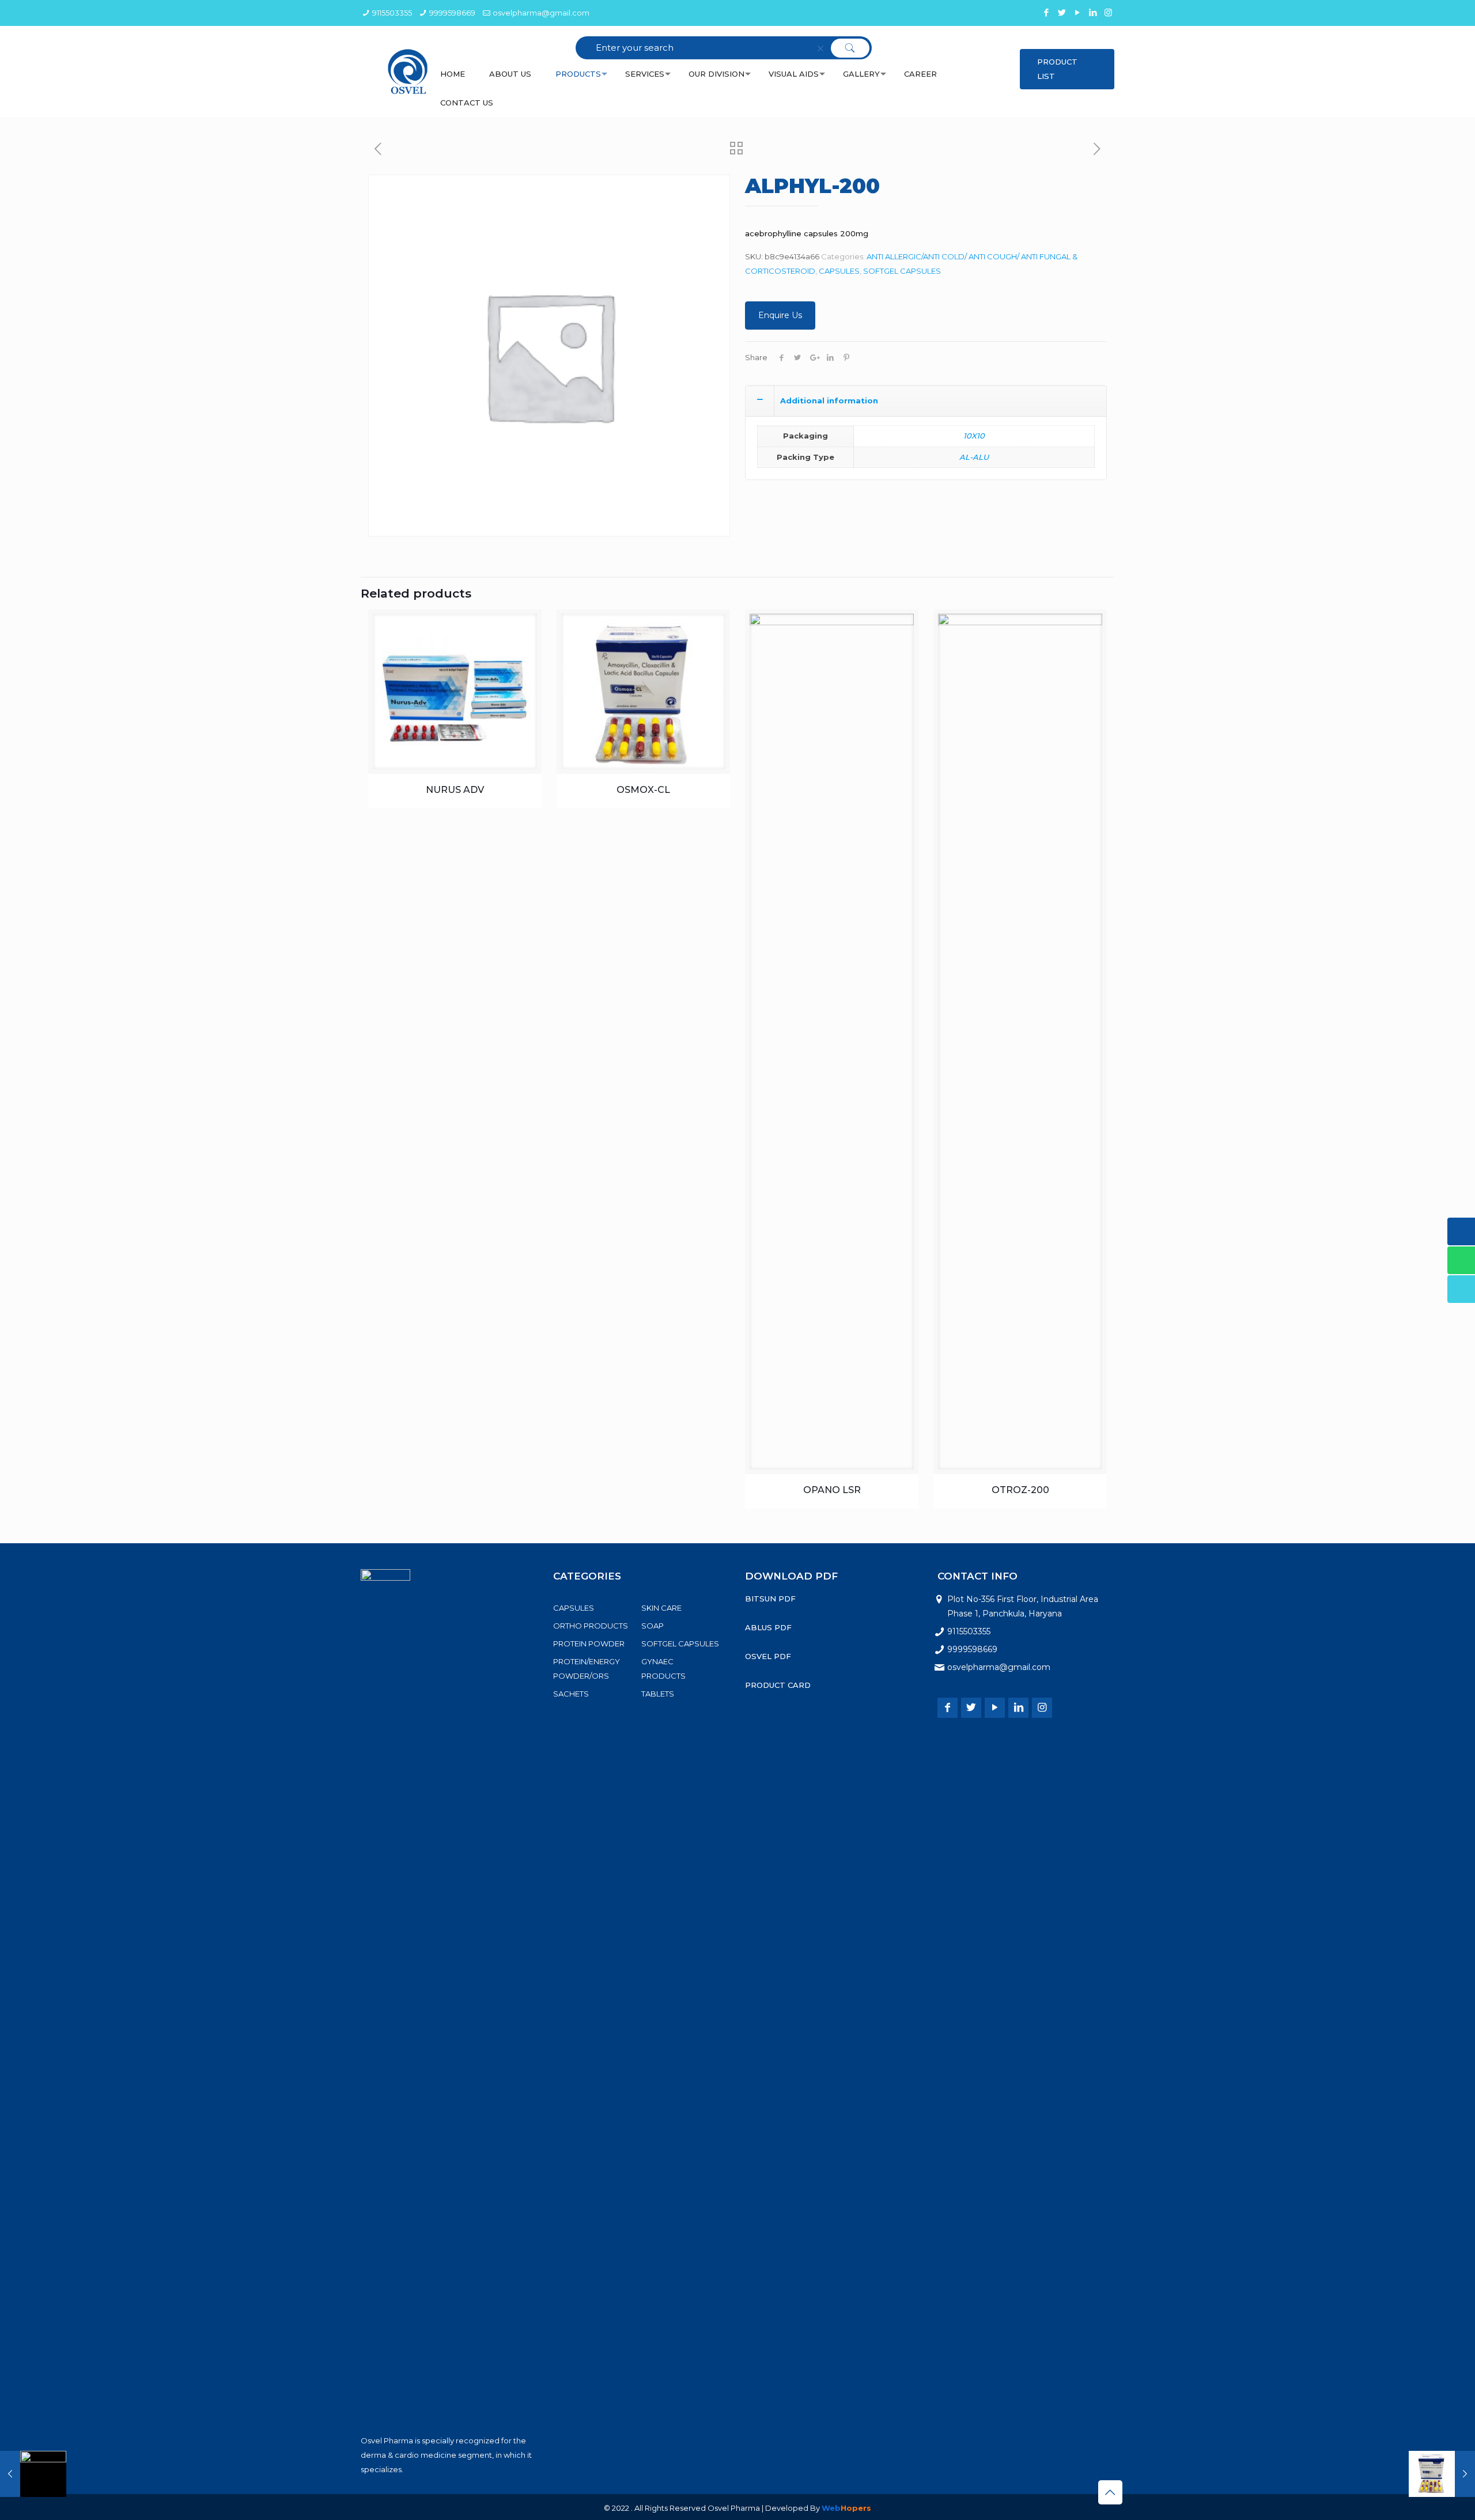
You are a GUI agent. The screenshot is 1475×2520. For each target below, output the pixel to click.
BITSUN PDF (770, 1599)
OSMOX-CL (643, 790)
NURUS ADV (455, 790)
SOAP (653, 1626)
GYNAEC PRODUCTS (663, 1669)
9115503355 (392, 13)
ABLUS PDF (768, 1627)
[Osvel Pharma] (408, 71)
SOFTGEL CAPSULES (902, 271)
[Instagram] (1108, 12)
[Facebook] (1046, 12)
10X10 (974, 436)
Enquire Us (780, 315)
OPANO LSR (832, 1490)
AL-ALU (974, 457)
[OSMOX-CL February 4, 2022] (1442, 2474)
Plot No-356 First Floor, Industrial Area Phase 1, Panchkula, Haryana (1023, 1606)
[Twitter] (1062, 12)
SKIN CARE (661, 1608)
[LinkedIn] (1093, 12)
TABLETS (658, 1694)
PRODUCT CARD (778, 1685)
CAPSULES (839, 271)
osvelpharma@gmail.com (541, 13)
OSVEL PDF (768, 1656)
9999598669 (452, 13)
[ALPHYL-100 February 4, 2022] (33, 2474)
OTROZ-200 (1020, 1490)
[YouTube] (1077, 12)
